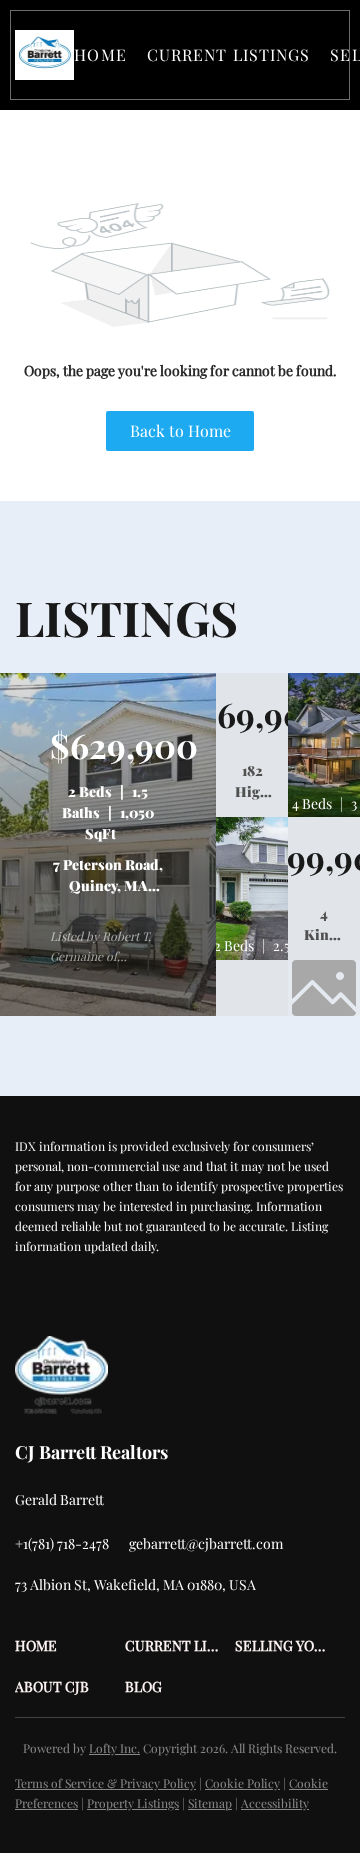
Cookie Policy (242, 1783)
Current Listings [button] (229, 54)
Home (100, 54)
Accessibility (275, 1803)
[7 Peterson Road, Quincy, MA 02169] (108, 1011)
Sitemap (210, 1803)
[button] (44, 55)
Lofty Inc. (114, 1748)
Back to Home (180, 430)
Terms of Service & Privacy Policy (105, 1783)
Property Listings (133, 1803)
